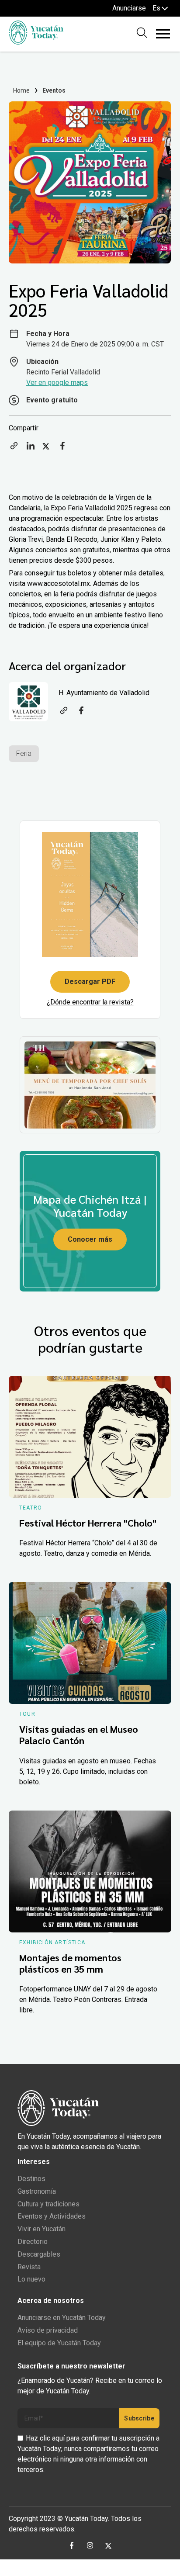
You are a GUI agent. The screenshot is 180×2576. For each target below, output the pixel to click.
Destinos (31, 2179)
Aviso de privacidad (48, 2330)
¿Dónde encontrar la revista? (90, 1002)
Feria (24, 753)
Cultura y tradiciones (48, 2204)
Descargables (39, 2254)
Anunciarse (129, 8)
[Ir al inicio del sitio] (36, 42)
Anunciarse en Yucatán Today (62, 2318)
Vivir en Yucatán (42, 2229)
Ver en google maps (57, 383)
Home (22, 90)
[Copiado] (14, 448)
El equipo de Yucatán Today (59, 2343)
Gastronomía (37, 2191)
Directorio (33, 2242)
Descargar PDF (90, 982)
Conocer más (90, 1239)
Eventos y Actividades (52, 2216)
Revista (29, 2267)
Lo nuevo (31, 2279)
